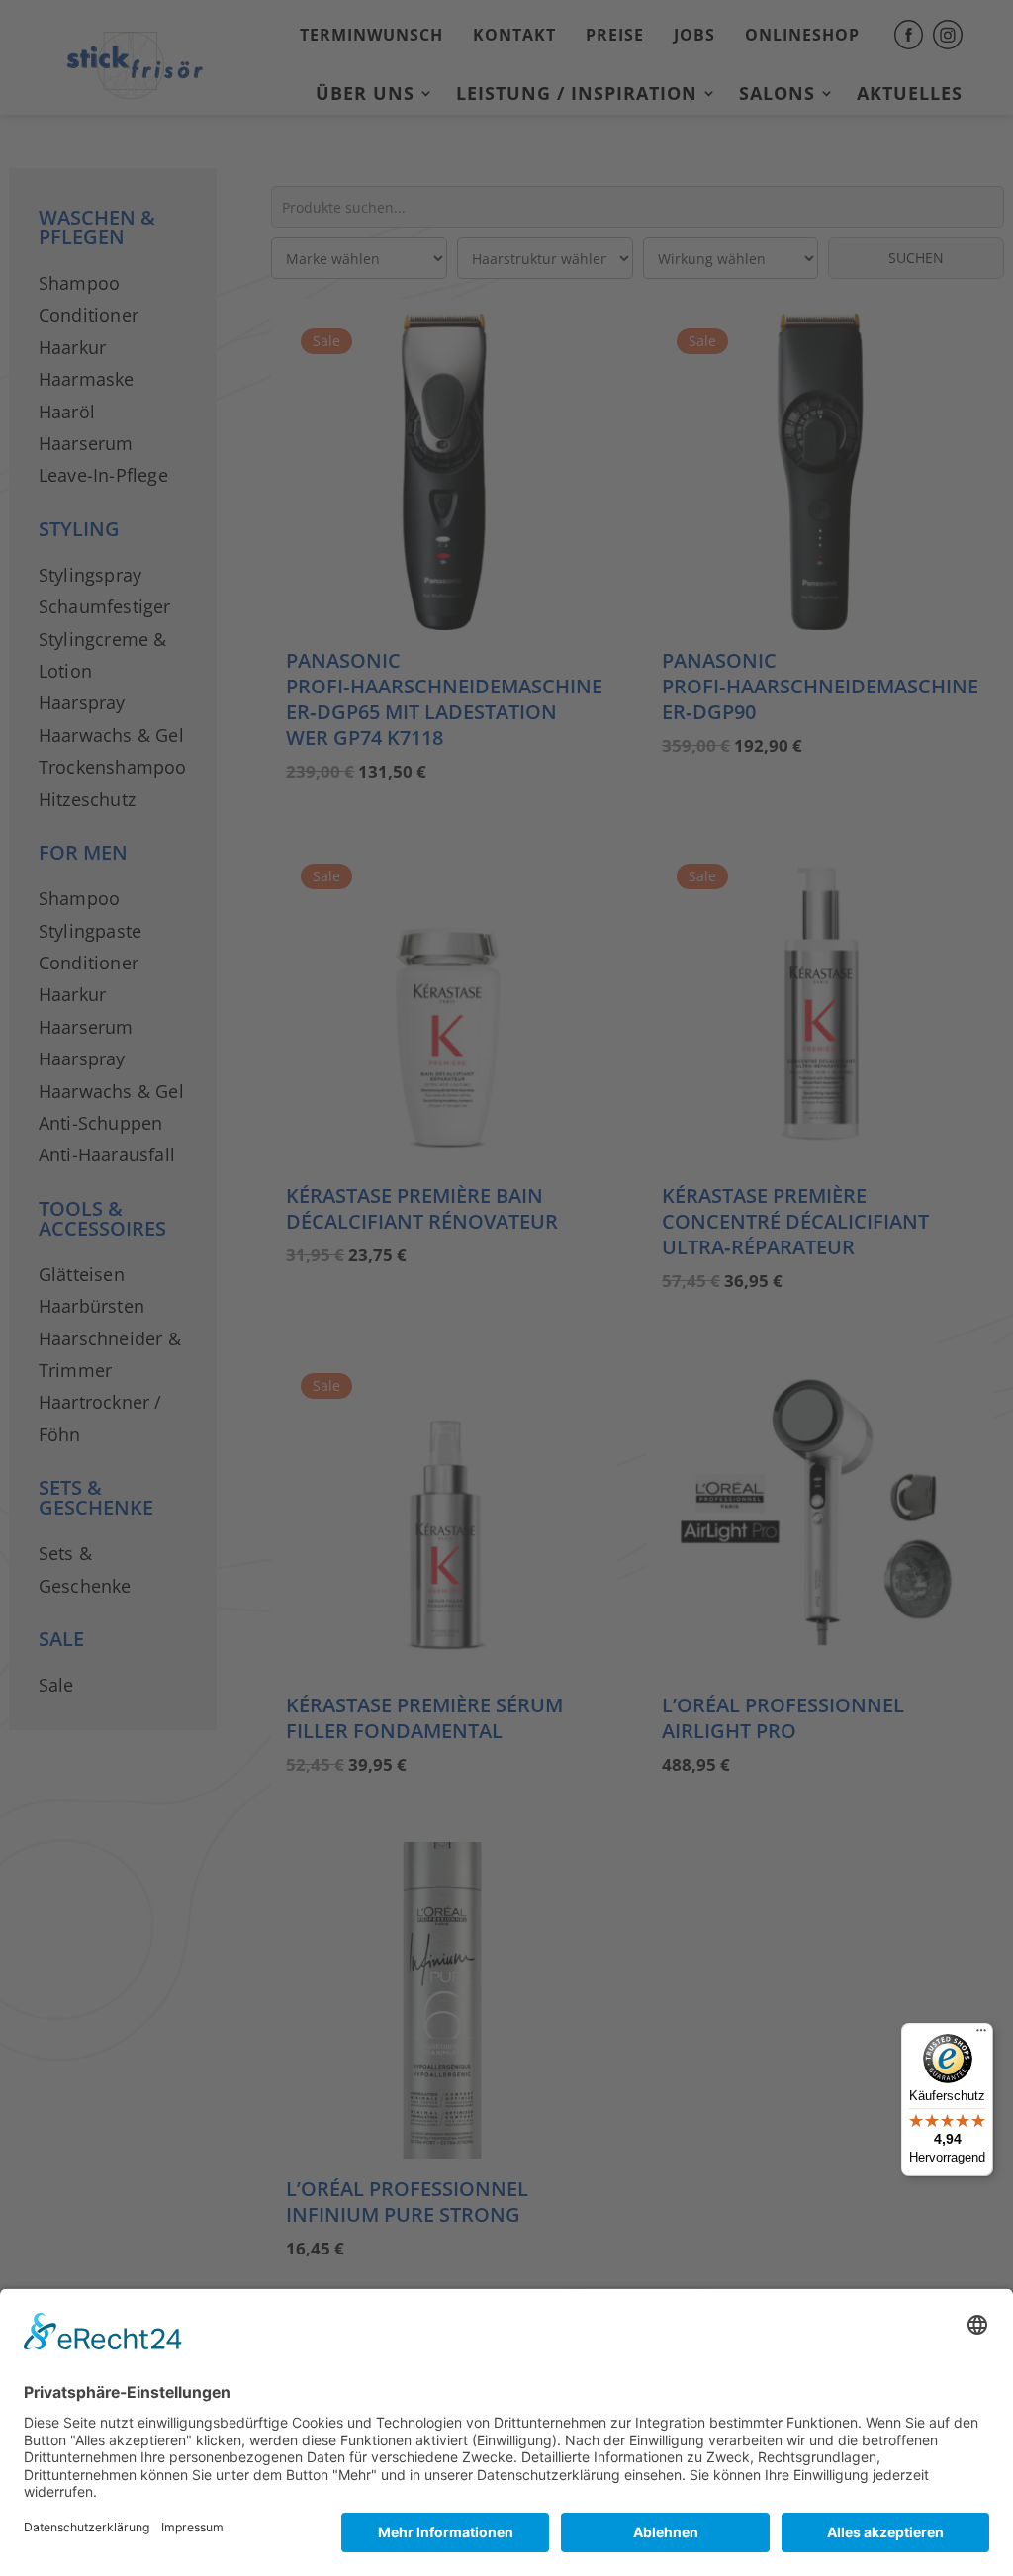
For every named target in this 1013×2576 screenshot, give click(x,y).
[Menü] (981, 2035)
